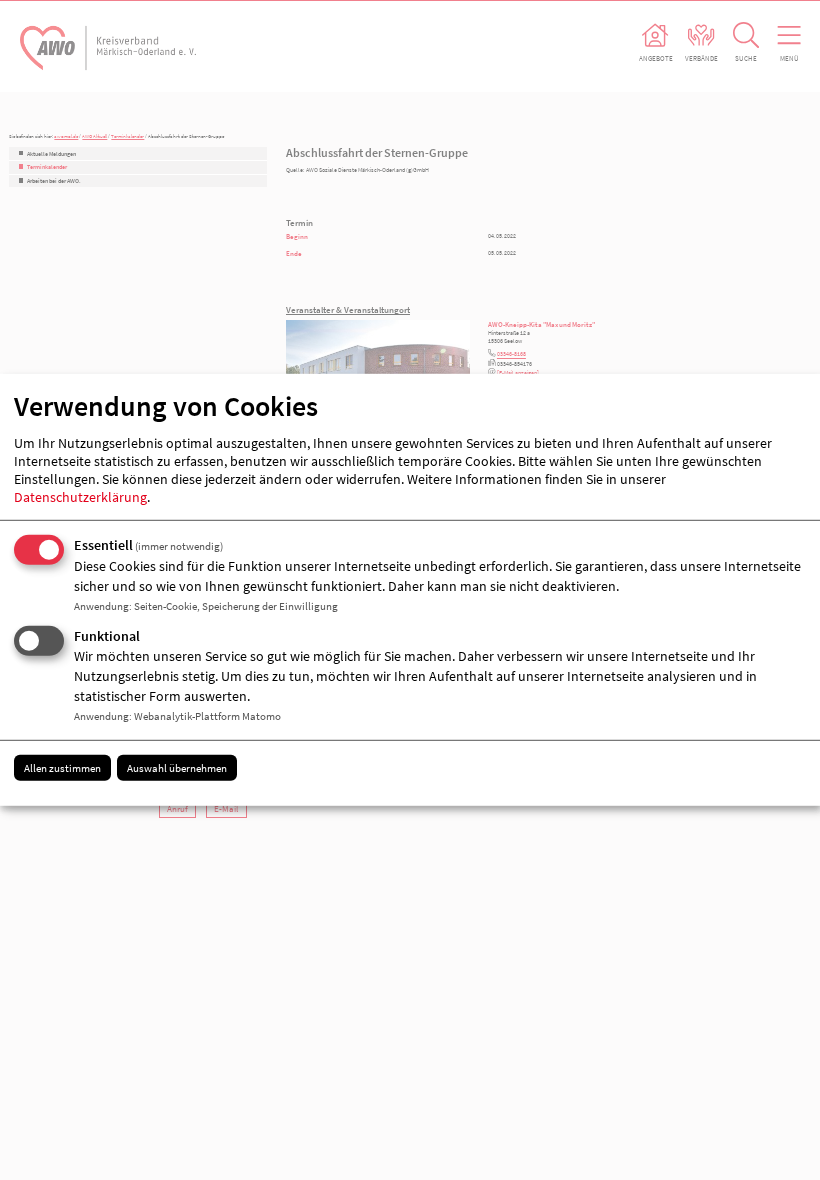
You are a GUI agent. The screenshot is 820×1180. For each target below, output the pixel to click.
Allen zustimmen (62, 767)
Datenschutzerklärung (80, 497)
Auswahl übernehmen (177, 767)
